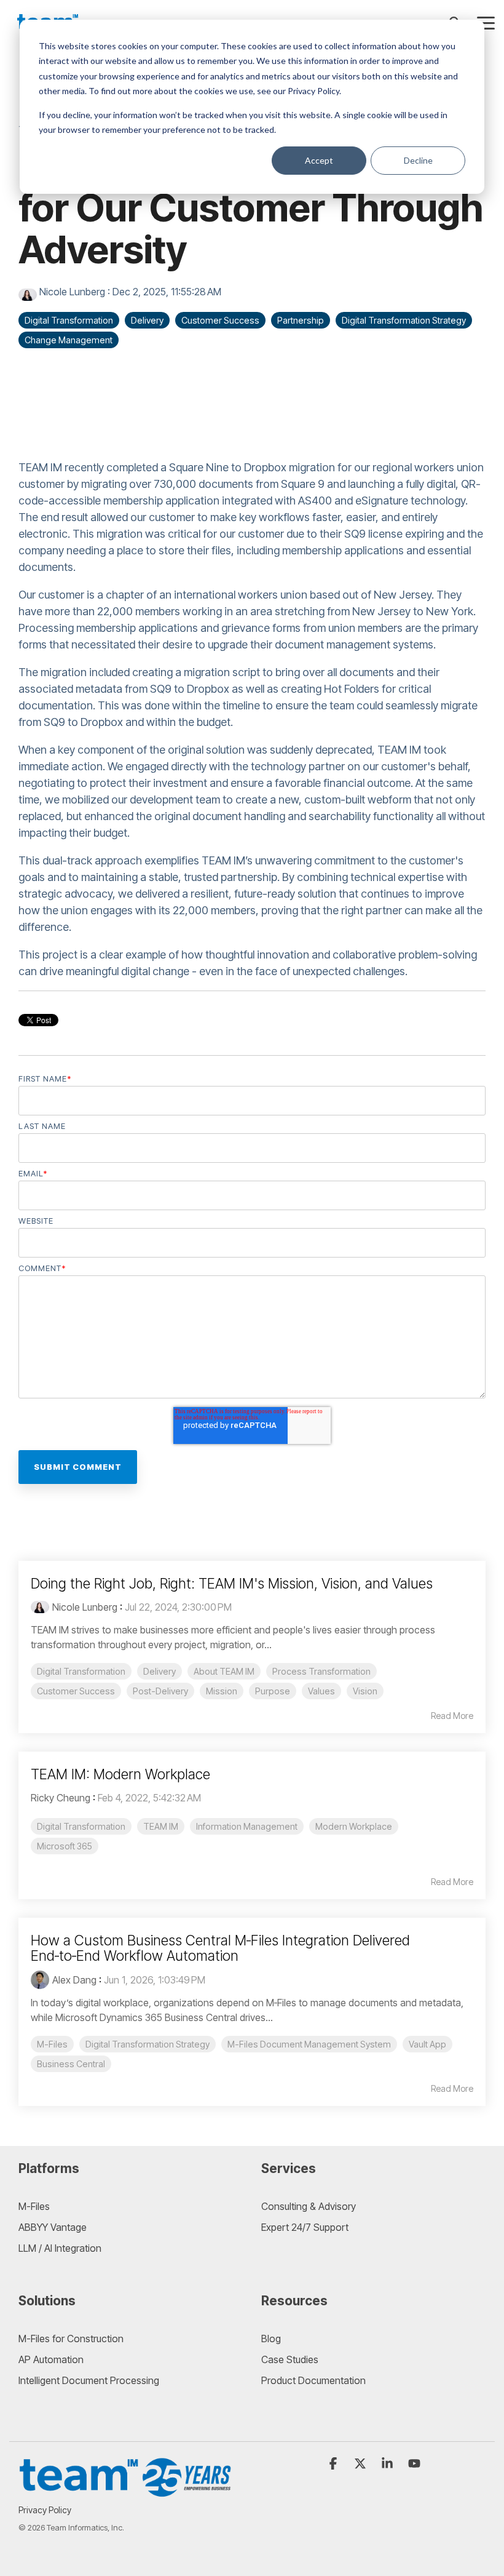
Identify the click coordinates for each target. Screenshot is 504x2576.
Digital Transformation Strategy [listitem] (148, 2044)
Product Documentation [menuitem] (313, 2380)
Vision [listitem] (365, 1691)
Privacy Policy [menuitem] (45, 2510)
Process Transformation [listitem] (321, 1671)
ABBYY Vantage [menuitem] (53, 2227)
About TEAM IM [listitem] (224, 1671)
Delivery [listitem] (159, 1671)
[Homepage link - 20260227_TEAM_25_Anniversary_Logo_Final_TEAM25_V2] (126, 2491)
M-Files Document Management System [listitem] (309, 2044)
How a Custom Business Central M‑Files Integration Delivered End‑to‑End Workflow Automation (220, 1948)
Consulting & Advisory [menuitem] (309, 2206)
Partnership (301, 320)
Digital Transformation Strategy (404, 320)
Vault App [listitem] (427, 2044)
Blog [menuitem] (271, 2339)
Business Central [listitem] (71, 2064)
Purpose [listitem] (273, 1691)
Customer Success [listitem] (76, 1691)
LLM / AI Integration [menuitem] (60, 2248)
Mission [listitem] (222, 1691)
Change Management (69, 340)
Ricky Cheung (61, 1798)
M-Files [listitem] (52, 2044)
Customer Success (220, 320)
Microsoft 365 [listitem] (65, 1846)
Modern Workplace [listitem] (354, 1826)
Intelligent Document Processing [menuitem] (89, 2380)
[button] (486, 22)
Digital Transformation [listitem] (81, 1671)
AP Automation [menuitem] (51, 2359)
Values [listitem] (321, 1691)
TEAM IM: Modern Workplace (120, 1774)
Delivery (147, 320)
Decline (418, 160)
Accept (319, 160)
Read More (452, 1716)
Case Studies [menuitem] (290, 2359)
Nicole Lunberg (72, 292)
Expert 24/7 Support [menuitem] (305, 2227)
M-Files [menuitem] (34, 2206)
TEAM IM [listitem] (161, 1826)
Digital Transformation (69, 320)
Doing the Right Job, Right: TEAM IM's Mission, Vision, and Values (232, 1584)
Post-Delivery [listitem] (160, 1691)
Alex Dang (74, 1980)
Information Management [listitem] (247, 1826)
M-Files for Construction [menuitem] (71, 2339)
